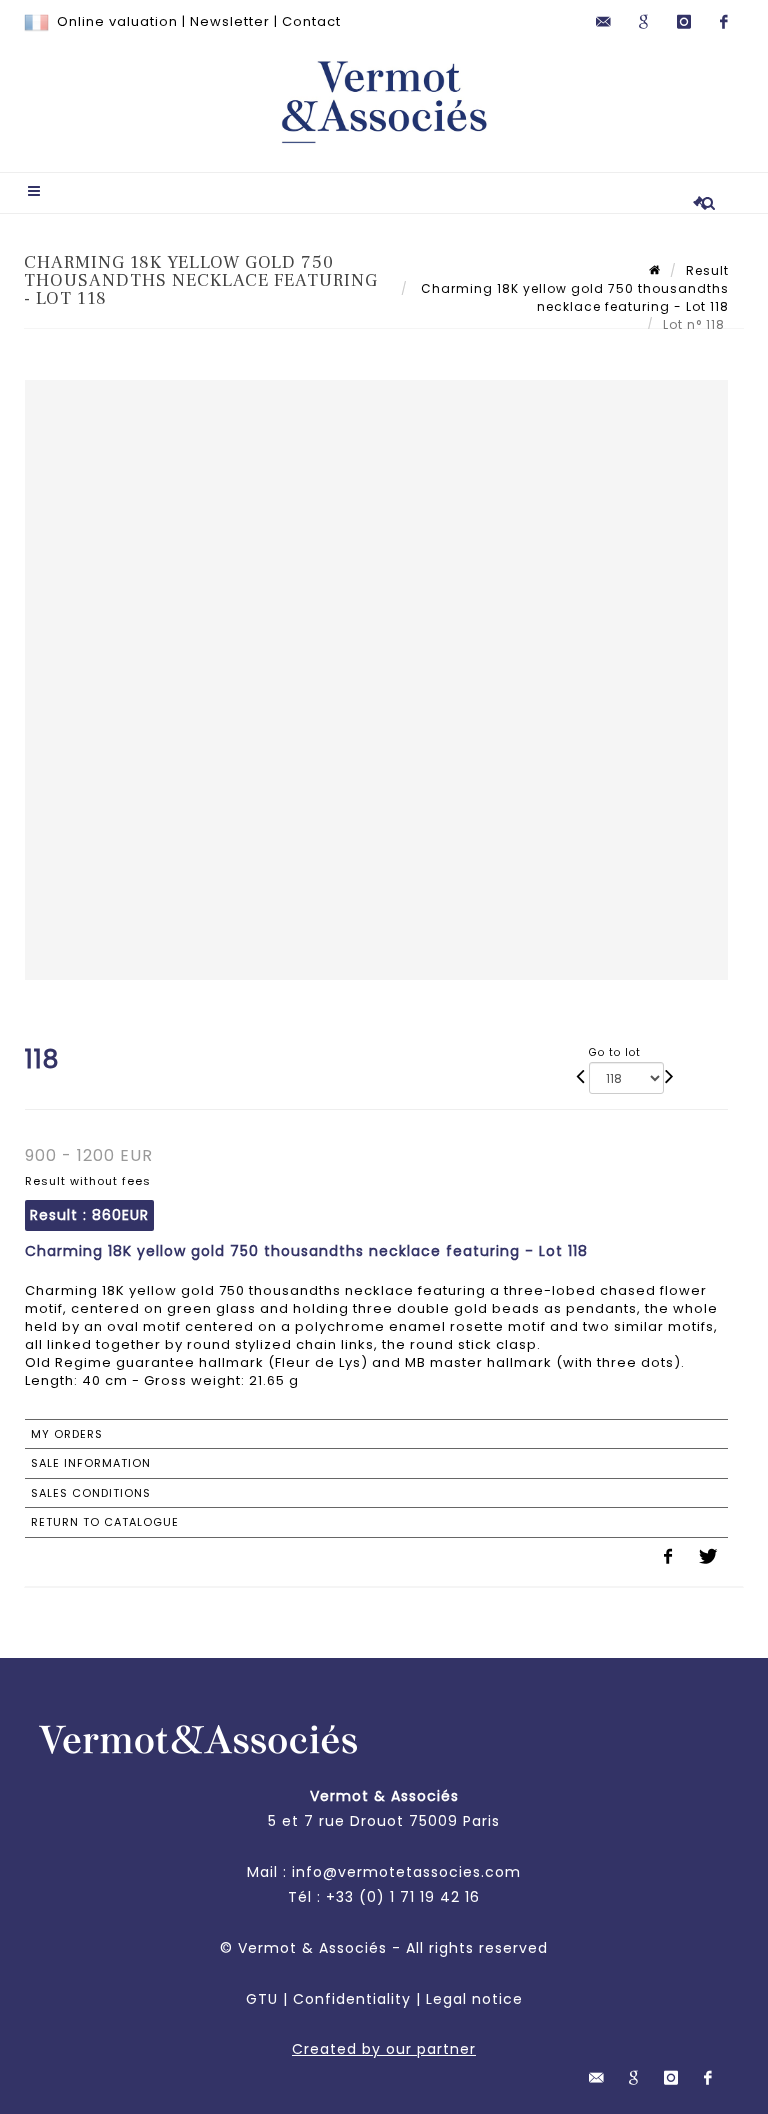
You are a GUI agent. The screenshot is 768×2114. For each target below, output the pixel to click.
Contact (311, 21)
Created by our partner (384, 2049)
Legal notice (474, 1999)
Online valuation (117, 21)
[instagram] (684, 22)
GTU (262, 1999)
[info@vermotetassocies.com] (604, 22)
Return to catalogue (105, 1522)
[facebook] (724, 22)
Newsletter (230, 21)
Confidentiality (352, 1999)
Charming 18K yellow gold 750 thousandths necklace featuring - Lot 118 (573, 297)
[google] (644, 22)
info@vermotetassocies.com (406, 1872)
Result (707, 270)
